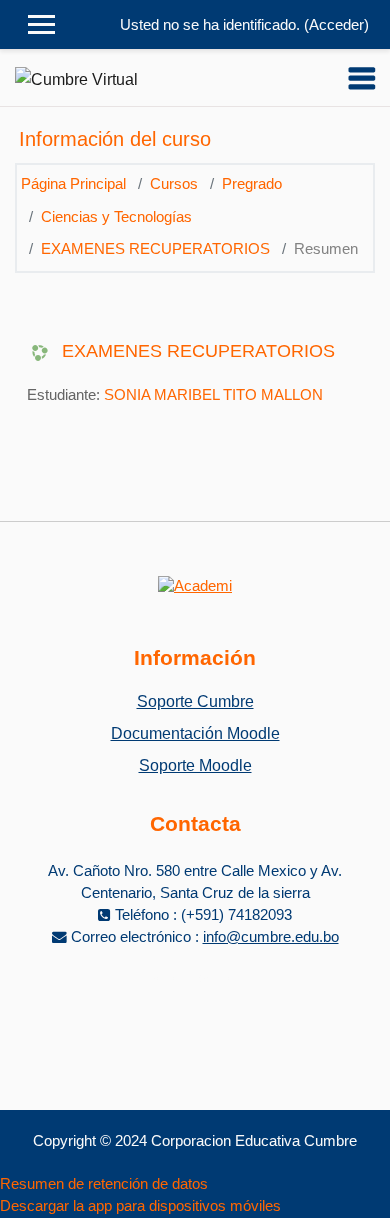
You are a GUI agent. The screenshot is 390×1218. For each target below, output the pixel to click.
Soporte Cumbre (195, 701)
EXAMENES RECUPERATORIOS (155, 249)
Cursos (174, 184)
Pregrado (252, 184)
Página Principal (73, 184)
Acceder (336, 25)
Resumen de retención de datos (104, 1184)
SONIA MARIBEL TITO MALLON (213, 395)
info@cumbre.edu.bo (271, 937)
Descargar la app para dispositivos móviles (140, 1206)
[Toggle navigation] (362, 78)
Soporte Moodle (195, 765)
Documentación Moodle (195, 733)
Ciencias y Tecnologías (116, 217)
